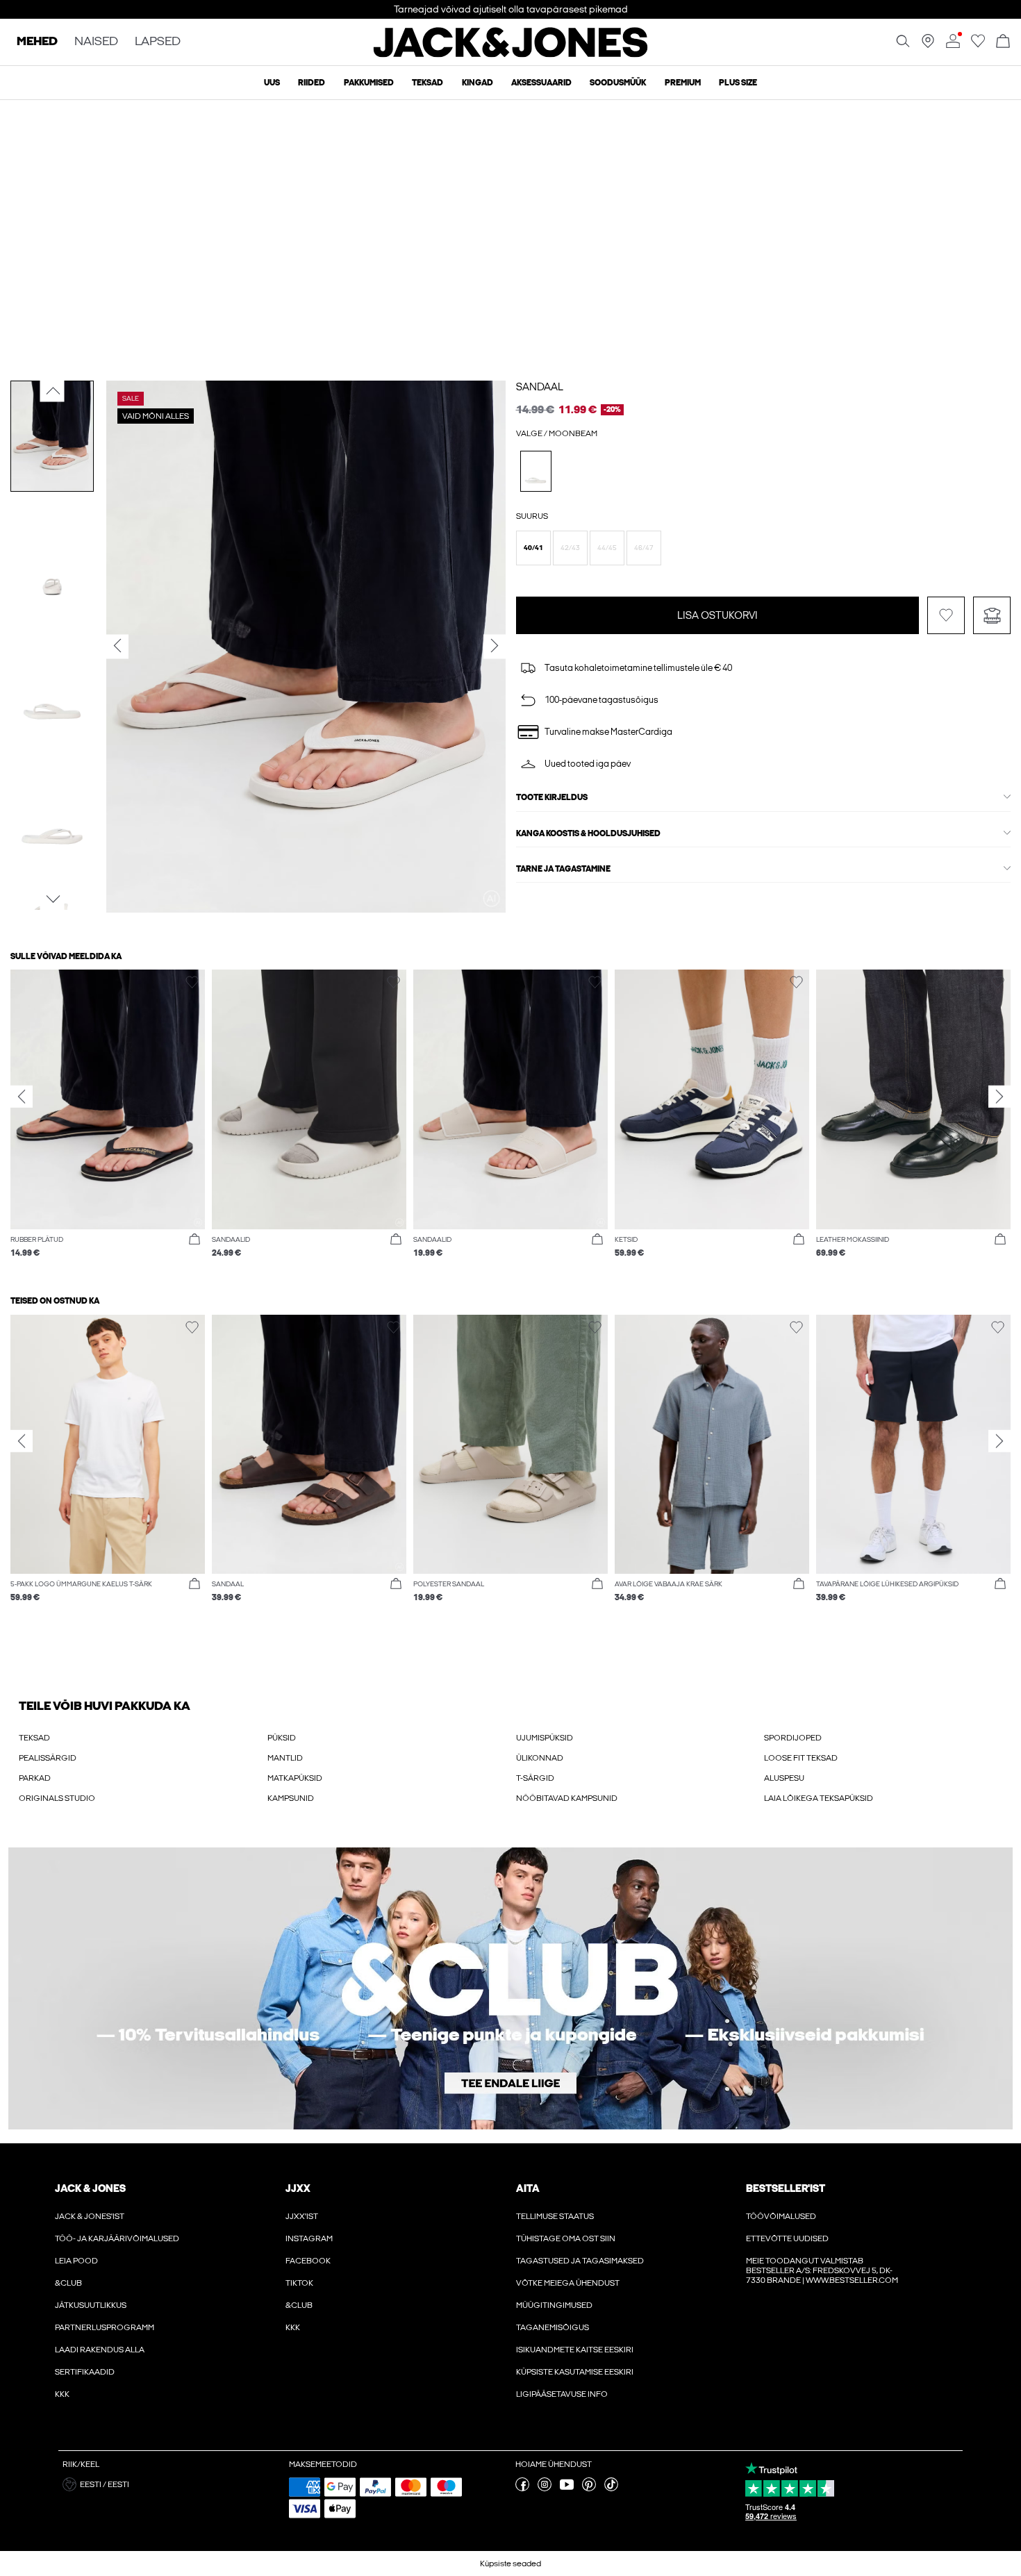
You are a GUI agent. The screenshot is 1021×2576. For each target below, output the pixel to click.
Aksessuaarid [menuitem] (541, 83)
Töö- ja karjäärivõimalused (117, 2238)
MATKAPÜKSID (295, 1778)
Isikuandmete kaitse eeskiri (575, 2350)
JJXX (298, 2188)
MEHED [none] (37, 42)
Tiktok (299, 2283)
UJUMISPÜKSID (545, 1738)
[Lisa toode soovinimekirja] (946, 615)
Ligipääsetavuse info (562, 2394)
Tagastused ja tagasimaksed (580, 2261)
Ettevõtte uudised (787, 2238)
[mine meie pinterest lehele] (589, 2488)
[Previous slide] (22, 1097)
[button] (533, 548)
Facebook (308, 2261)
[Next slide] (999, 1097)
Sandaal (540, 387)
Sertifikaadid (85, 2372)
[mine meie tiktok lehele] (611, 2488)
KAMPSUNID (291, 1798)
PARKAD (35, 1778)
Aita (528, 2188)
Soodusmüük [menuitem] (618, 83)
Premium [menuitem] (683, 83)
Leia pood (76, 2261)
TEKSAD (34, 1738)
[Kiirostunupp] (194, 1240)
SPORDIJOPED (793, 1738)
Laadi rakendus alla (100, 2350)
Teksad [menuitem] (428, 83)
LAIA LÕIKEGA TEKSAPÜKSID (819, 1798)
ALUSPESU (784, 1778)
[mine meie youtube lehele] (567, 2488)
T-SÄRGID (535, 1778)
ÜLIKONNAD (540, 1758)
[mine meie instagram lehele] (545, 2488)
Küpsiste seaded (510, 2563)
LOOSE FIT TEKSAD (801, 1758)
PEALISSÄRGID (48, 1758)
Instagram (309, 2238)
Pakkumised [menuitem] (369, 83)
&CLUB (68, 2283)
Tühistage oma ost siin (566, 2238)
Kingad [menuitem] (478, 83)
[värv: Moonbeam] (536, 471)
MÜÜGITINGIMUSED (554, 2305)
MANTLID (285, 1758)
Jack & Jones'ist (90, 2216)
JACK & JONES (90, 2188)
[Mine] (978, 45)
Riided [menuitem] (312, 83)
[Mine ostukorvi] (1003, 42)
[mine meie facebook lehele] (522, 2488)
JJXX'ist (302, 2216)
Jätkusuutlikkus (91, 2305)
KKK (62, 2394)
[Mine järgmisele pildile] (52, 899)
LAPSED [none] (158, 42)
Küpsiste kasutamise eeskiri (575, 2372)
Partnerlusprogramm (105, 2327)
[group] (108, 1121)
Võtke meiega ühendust (568, 2283)
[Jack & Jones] (511, 54)
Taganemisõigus (553, 2327)
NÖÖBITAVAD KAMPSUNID (567, 1798)
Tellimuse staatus (555, 2216)
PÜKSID (282, 1738)
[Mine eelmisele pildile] (52, 391)
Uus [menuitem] (272, 83)
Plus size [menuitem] (738, 83)
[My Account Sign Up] (510, 1988)
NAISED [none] (96, 42)
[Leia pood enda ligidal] (928, 45)
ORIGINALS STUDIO (57, 1798)
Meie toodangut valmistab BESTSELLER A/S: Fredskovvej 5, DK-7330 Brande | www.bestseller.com (822, 2270)
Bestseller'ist (786, 2188)
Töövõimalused (781, 2216)
